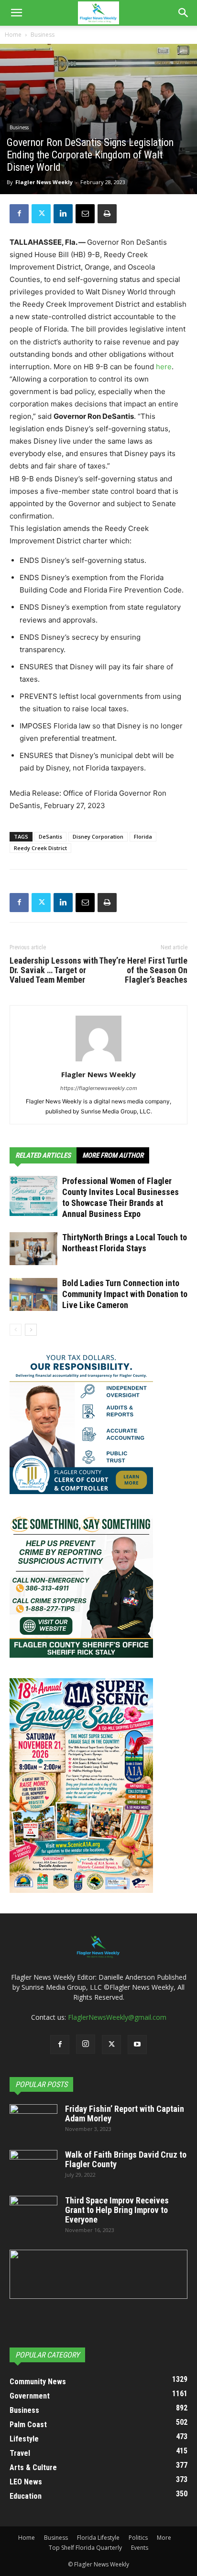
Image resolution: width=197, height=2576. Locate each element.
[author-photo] (98, 1061)
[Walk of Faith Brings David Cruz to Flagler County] (33, 2167)
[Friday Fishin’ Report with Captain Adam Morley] (33, 2121)
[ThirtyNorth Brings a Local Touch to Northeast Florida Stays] (33, 1249)
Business (43, 35)
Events (140, 2548)
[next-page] (31, 1330)
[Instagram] (86, 2044)
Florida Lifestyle (98, 2538)
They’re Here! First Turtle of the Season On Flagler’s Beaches (143, 970)
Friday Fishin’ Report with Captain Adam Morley (125, 2114)
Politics (138, 2538)
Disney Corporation (98, 836)
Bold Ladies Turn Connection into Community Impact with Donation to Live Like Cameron (125, 1294)
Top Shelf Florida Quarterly (85, 2548)
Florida (143, 836)
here (164, 367)
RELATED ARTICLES (43, 1155)
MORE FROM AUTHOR (113, 1155)
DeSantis (50, 836)
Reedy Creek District (40, 848)
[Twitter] (41, 214)
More (164, 2538)
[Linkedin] (63, 214)
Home (13, 35)
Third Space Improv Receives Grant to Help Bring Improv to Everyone (117, 2210)
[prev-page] (16, 1330)
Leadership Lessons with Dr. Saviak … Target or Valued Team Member (54, 970)
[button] (16, 13)
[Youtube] (137, 2045)
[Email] (85, 214)
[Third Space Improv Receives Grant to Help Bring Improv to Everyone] (33, 2212)
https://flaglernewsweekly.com (99, 1088)
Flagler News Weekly (44, 182)
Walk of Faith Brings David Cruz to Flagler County (126, 2159)
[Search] (184, 13)
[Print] (107, 214)
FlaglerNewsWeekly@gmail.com (117, 2017)
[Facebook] (19, 214)
